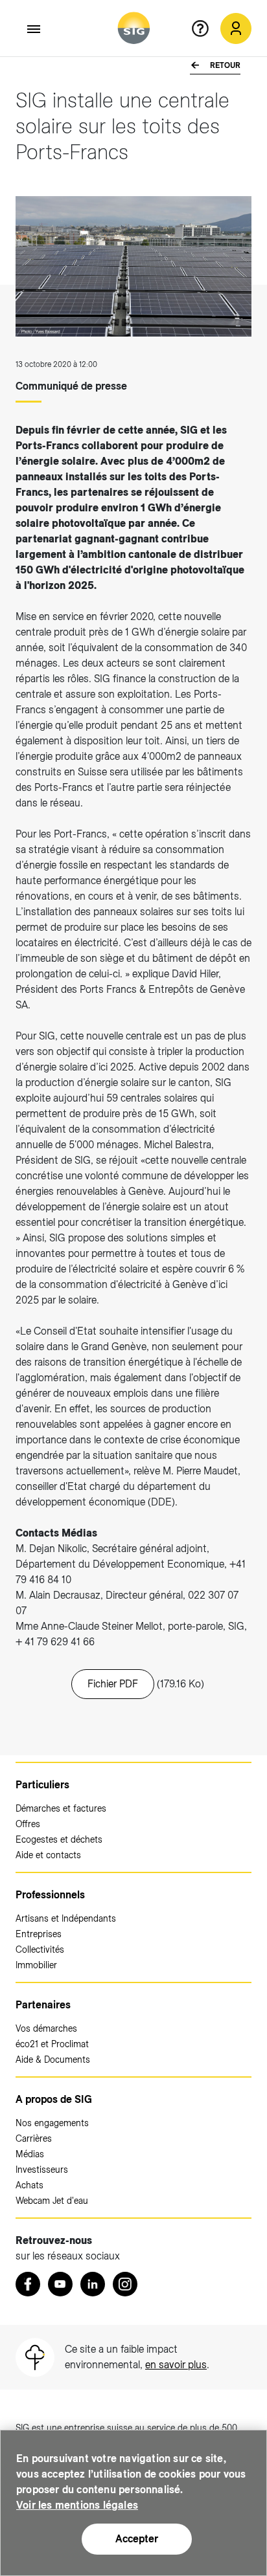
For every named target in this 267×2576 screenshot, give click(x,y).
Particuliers (42, 1785)
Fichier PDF (113, 1684)
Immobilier (36, 1965)
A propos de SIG (54, 2099)
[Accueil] (134, 28)
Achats (29, 2185)
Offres (28, 1824)
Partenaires (43, 2005)
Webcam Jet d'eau (52, 2201)
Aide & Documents (53, 2060)
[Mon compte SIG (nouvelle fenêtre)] (236, 28)
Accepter (137, 2539)
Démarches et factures (61, 1808)
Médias (30, 2154)
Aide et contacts (48, 1855)
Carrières (34, 2138)
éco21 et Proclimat (52, 2044)
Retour (224, 65)
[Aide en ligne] (205, 28)
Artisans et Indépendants (66, 1918)
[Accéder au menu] (34, 29)
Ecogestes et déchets (59, 1839)
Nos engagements (52, 2123)
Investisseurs (42, 2170)
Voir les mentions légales (77, 2505)
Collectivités (40, 1949)
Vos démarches (46, 2028)
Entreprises (39, 1934)
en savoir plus (176, 2365)
